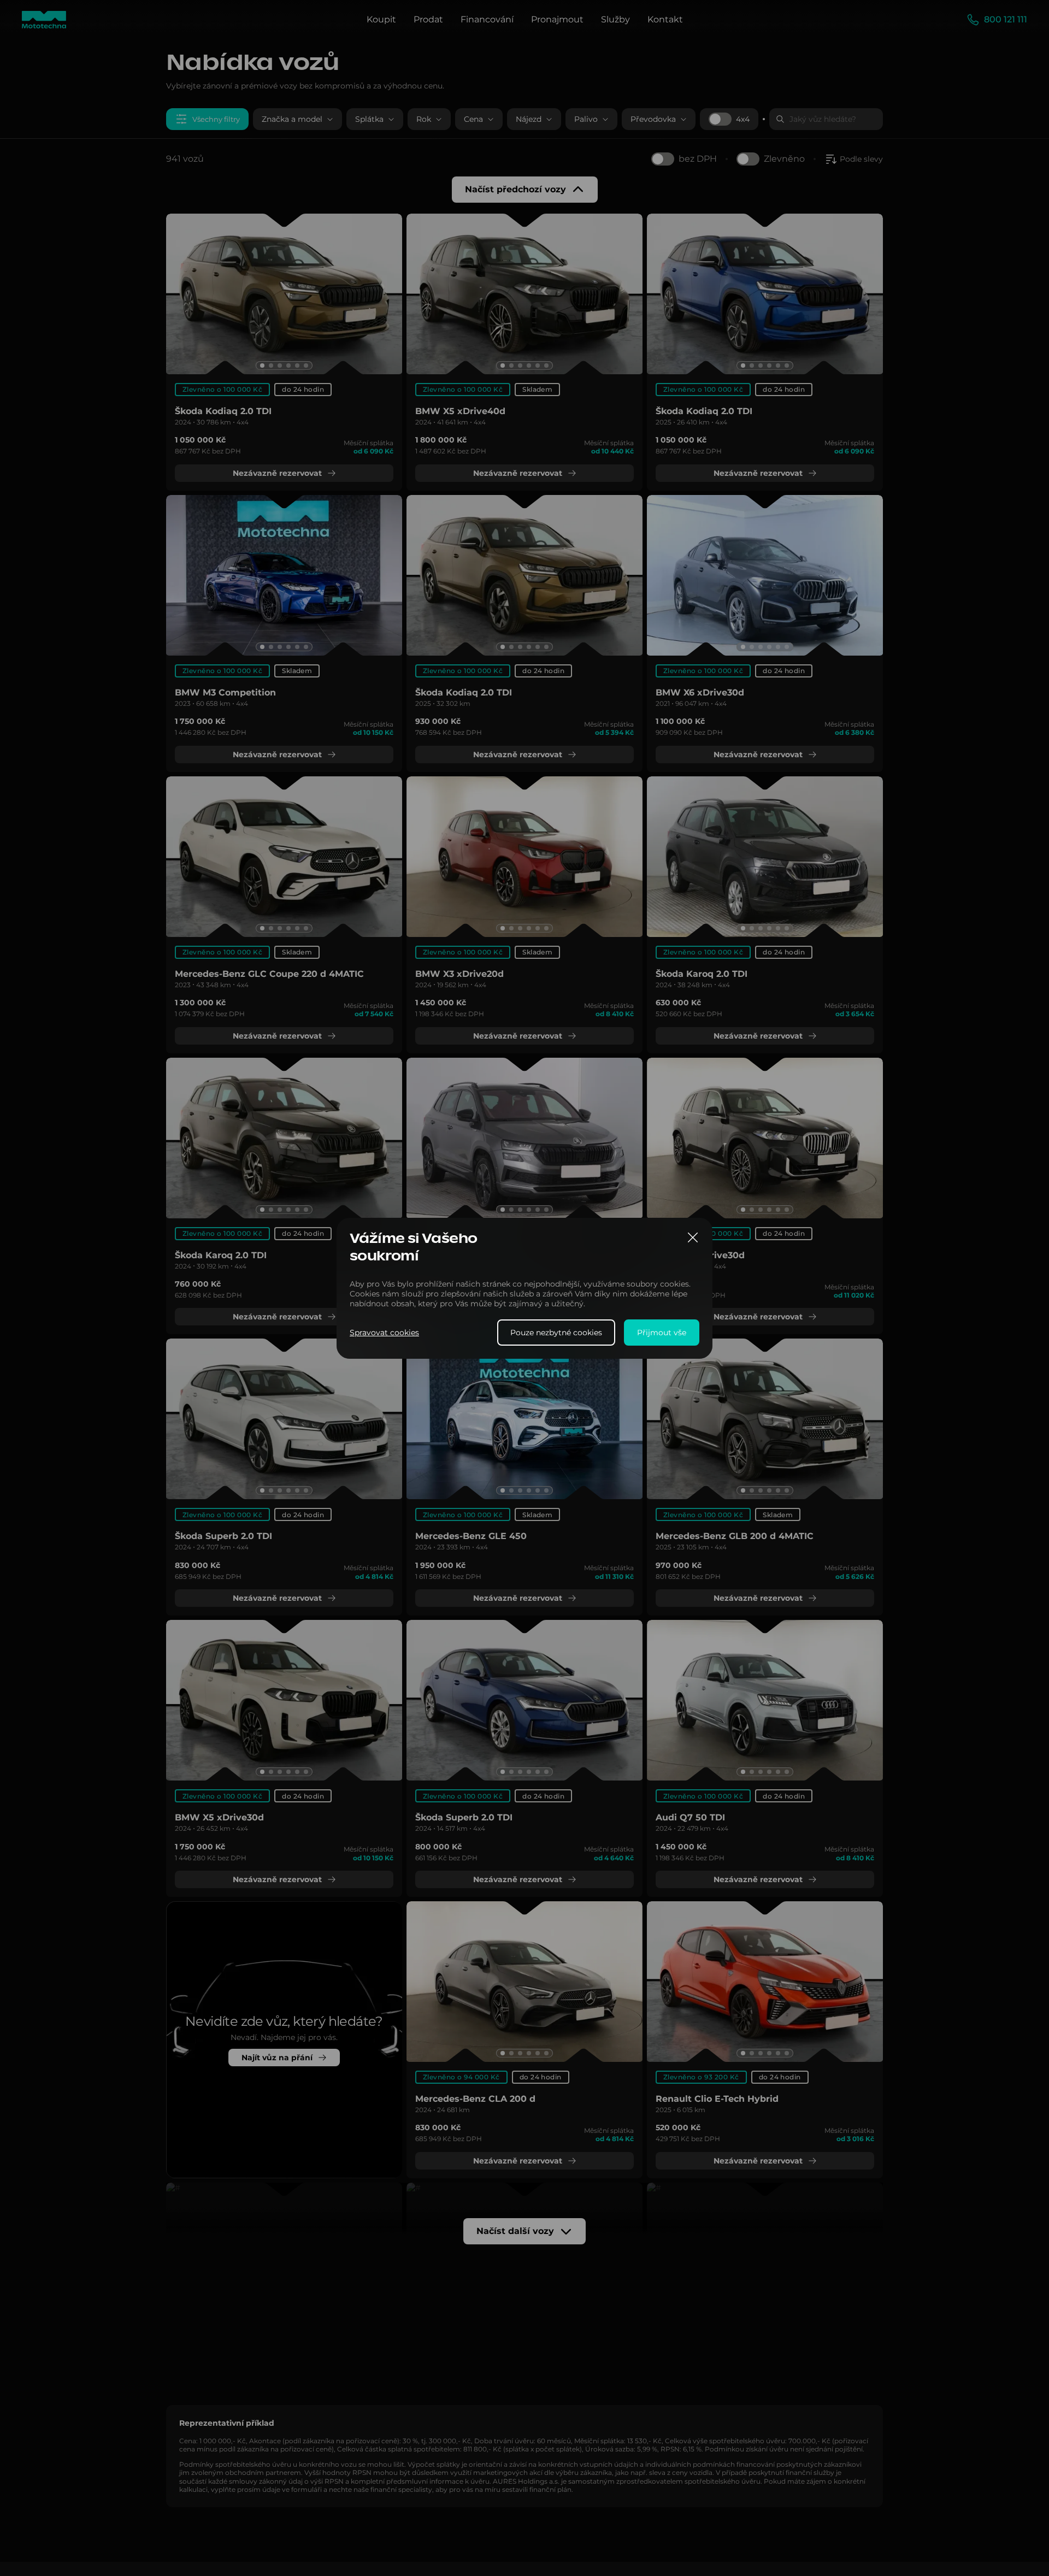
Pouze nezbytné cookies (556, 1332)
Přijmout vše (662, 1332)
